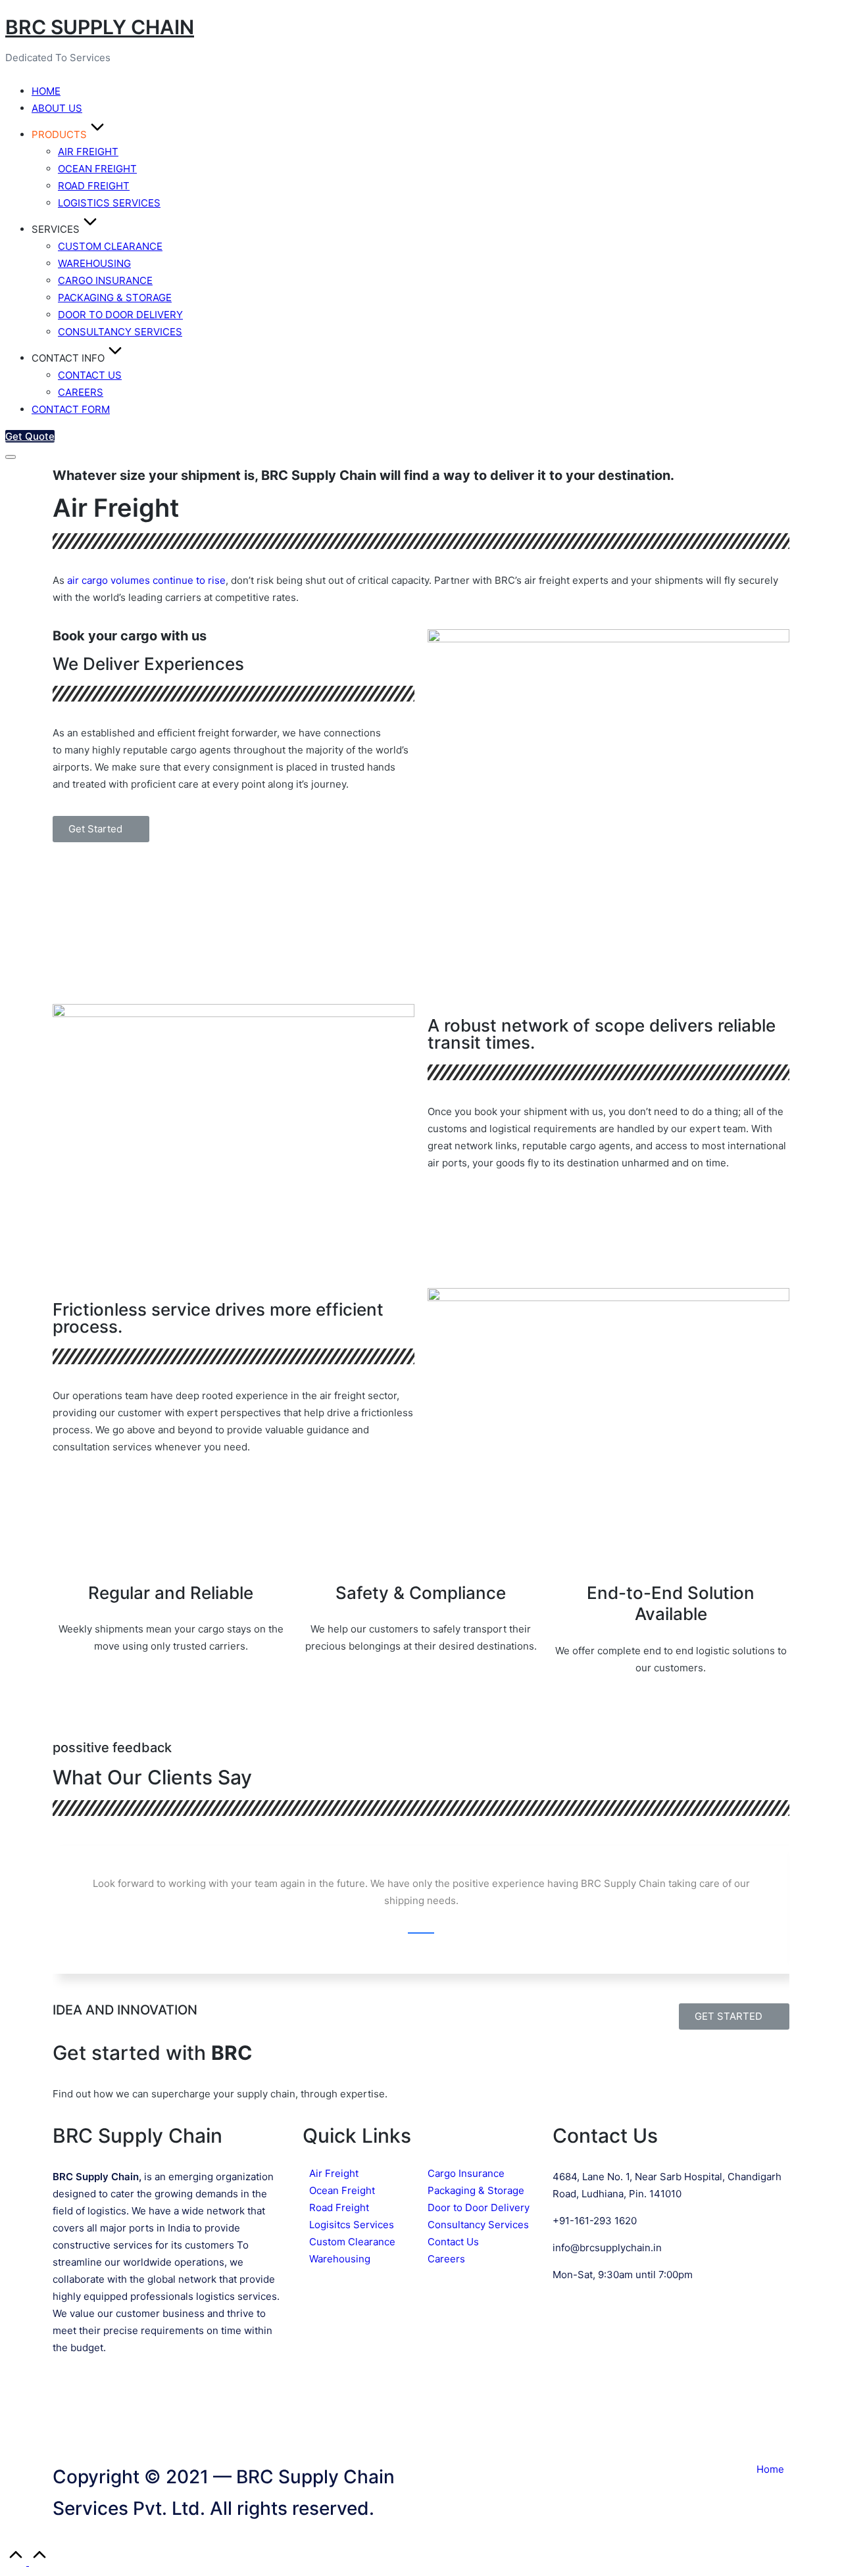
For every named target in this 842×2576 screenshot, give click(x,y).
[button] (30, 436)
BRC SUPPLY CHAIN (100, 27)
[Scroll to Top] (28, 2562)
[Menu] (11, 457)
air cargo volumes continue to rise (146, 580)
